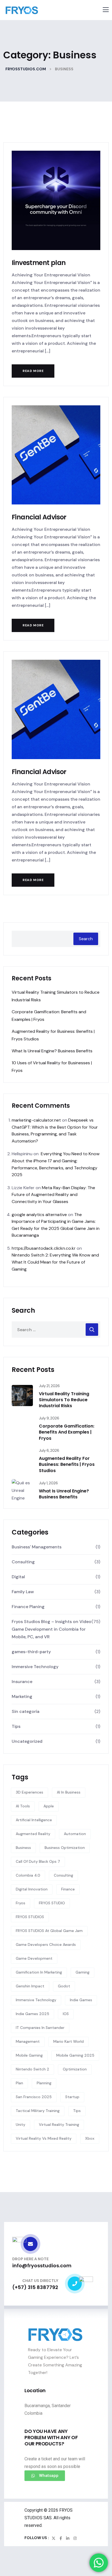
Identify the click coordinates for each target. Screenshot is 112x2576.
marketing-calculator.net (36, 1120)
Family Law (23, 1592)
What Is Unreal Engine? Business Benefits (52, 1051)
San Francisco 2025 (34, 2097)
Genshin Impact (30, 1986)
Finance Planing (28, 1607)
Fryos (21, 1903)
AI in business (69, 1792)
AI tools (23, 1806)
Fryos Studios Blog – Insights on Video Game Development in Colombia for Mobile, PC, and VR (52, 1629)
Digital (18, 1577)
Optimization (75, 2069)
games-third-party (31, 1652)
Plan (19, 2083)
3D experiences (29, 1792)
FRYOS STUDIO (52, 1903)
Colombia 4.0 (28, 1875)
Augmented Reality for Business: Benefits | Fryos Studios (67, 1464)
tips (77, 2111)
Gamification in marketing (39, 1972)
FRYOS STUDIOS (30, 1917)
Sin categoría (26, 1711)
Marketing (22, 1696)
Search (86, 939)
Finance (68, 1889)
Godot (64, 1986)
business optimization (65, 1848)
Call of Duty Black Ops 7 (38, 1861)
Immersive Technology (35, 1667)
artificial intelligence (34, 1820)
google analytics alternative (39, 1215)
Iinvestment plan (39, 263)
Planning (44, 2083)
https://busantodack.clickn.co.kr (44, 1248)
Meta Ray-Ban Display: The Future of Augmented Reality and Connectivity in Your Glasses (53, 1195)
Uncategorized (27, 1741)
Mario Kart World (69, 2041)
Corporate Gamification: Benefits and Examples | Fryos (67, 1432)
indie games (81, 2000)
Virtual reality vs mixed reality (44, 2138)
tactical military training (38, 2111)
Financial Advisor (39, 517)
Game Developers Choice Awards (46, 1944)
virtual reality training (59, 2124)
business (23, 1848)
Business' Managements (37, 1547)
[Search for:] (56, 1330)
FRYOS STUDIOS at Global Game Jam (49, 1931)
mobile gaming (29, 2055)
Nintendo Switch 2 (32, 2069)
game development (34, 1958)
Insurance (22, 1682)
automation (75, 1834)
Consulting (23, 1562)
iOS (66, 2014)
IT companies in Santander (40, 2028)
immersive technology (36, 2000)
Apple (49, 1806)
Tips (16, 1726)
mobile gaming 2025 (75, 2055)
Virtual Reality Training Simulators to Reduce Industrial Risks (64, 1400)
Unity (21, 2124)
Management (28, 2041)
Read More (33, 371)
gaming (83, 1972)
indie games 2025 (32, 2014)
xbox (90, 2138)
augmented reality (33, 1834)
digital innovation (32, 1889)
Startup (72, 2097)
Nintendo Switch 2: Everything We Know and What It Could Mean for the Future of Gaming (55, 1262)
